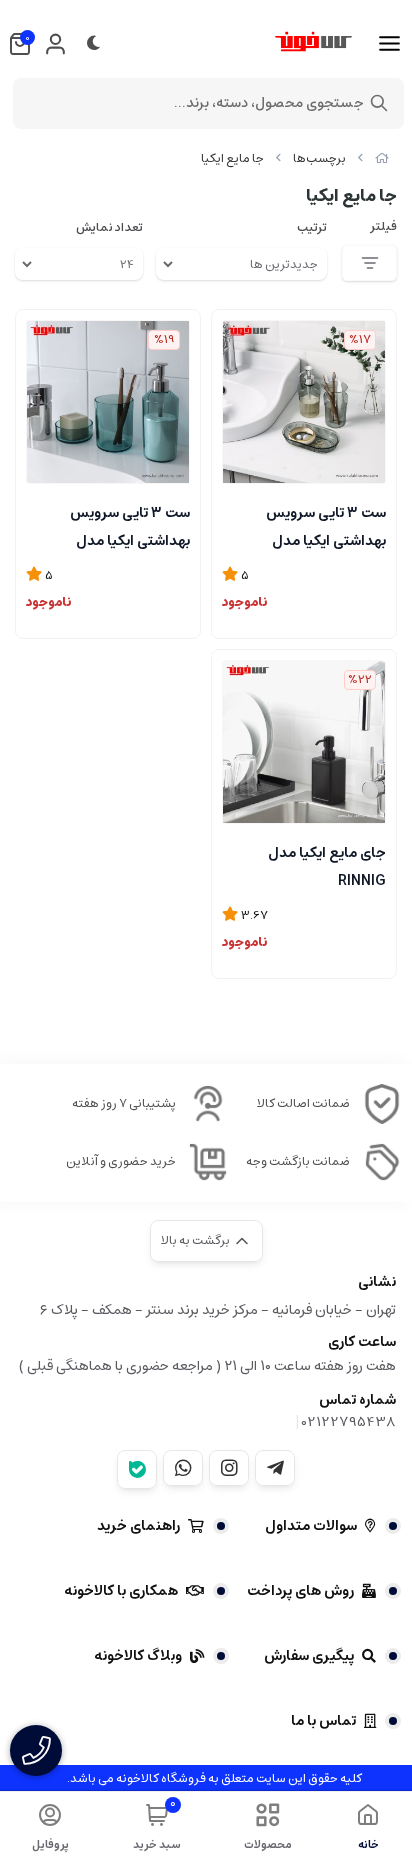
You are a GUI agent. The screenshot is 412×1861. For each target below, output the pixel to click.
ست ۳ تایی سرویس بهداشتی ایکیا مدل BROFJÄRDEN (326, 525)
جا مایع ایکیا (232, 158)
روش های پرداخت (300, 1591)
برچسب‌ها (319, 158)
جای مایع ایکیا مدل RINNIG (327, 865)
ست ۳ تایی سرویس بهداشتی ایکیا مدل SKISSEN (130, 525)
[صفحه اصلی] (382, 158)
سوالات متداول (311, 1526)
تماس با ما (323, 1721)
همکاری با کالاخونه (121, 1591)
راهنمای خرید (138, 1526)
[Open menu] (389, 44)
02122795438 (349, 1422)
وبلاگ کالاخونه (138, 1656)
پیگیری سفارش (309, 1656)
